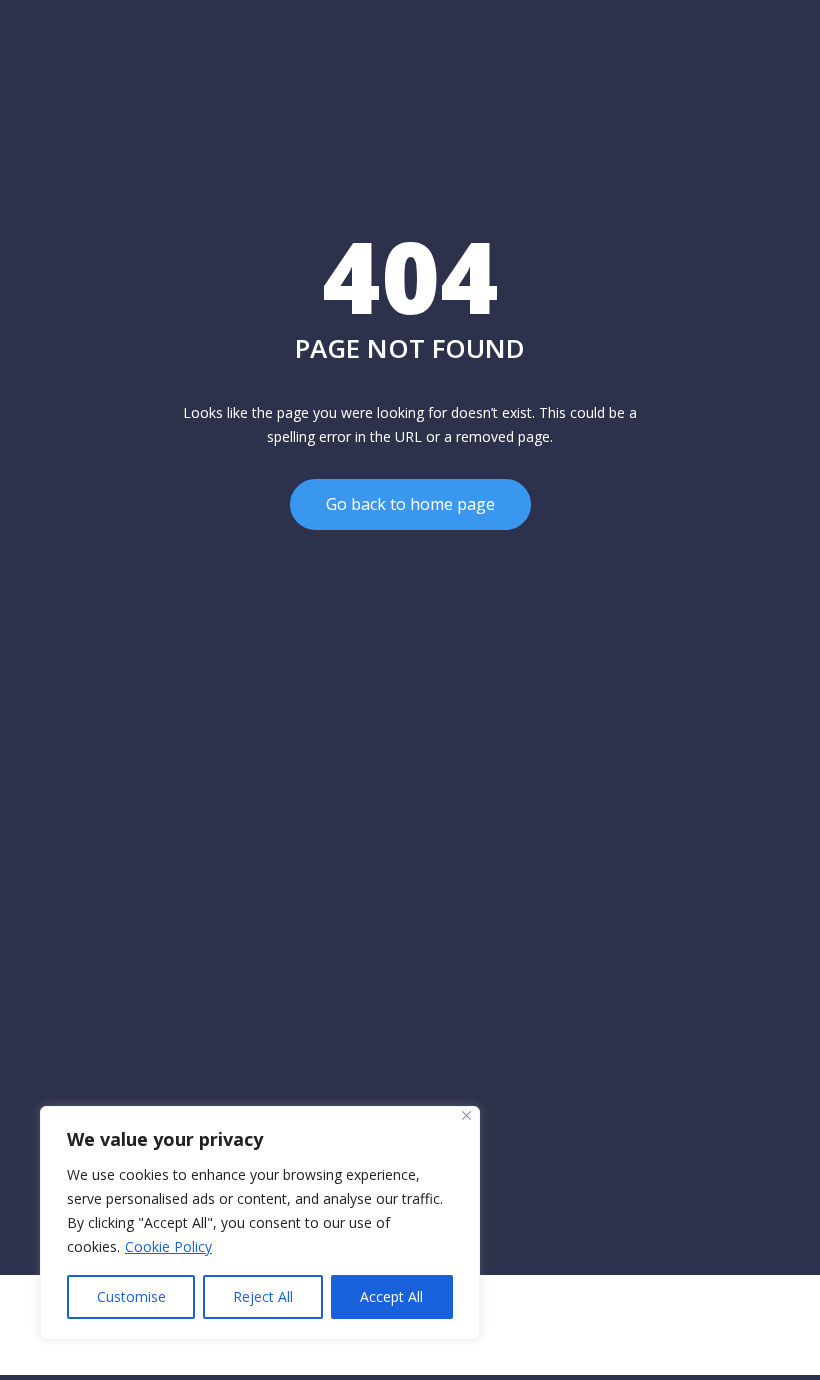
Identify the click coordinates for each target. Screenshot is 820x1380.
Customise (131, 1296)
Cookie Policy (168, 1246)
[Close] (466, 1115)
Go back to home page (410, 504)
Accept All (391, 1296)
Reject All (263, 1296)
